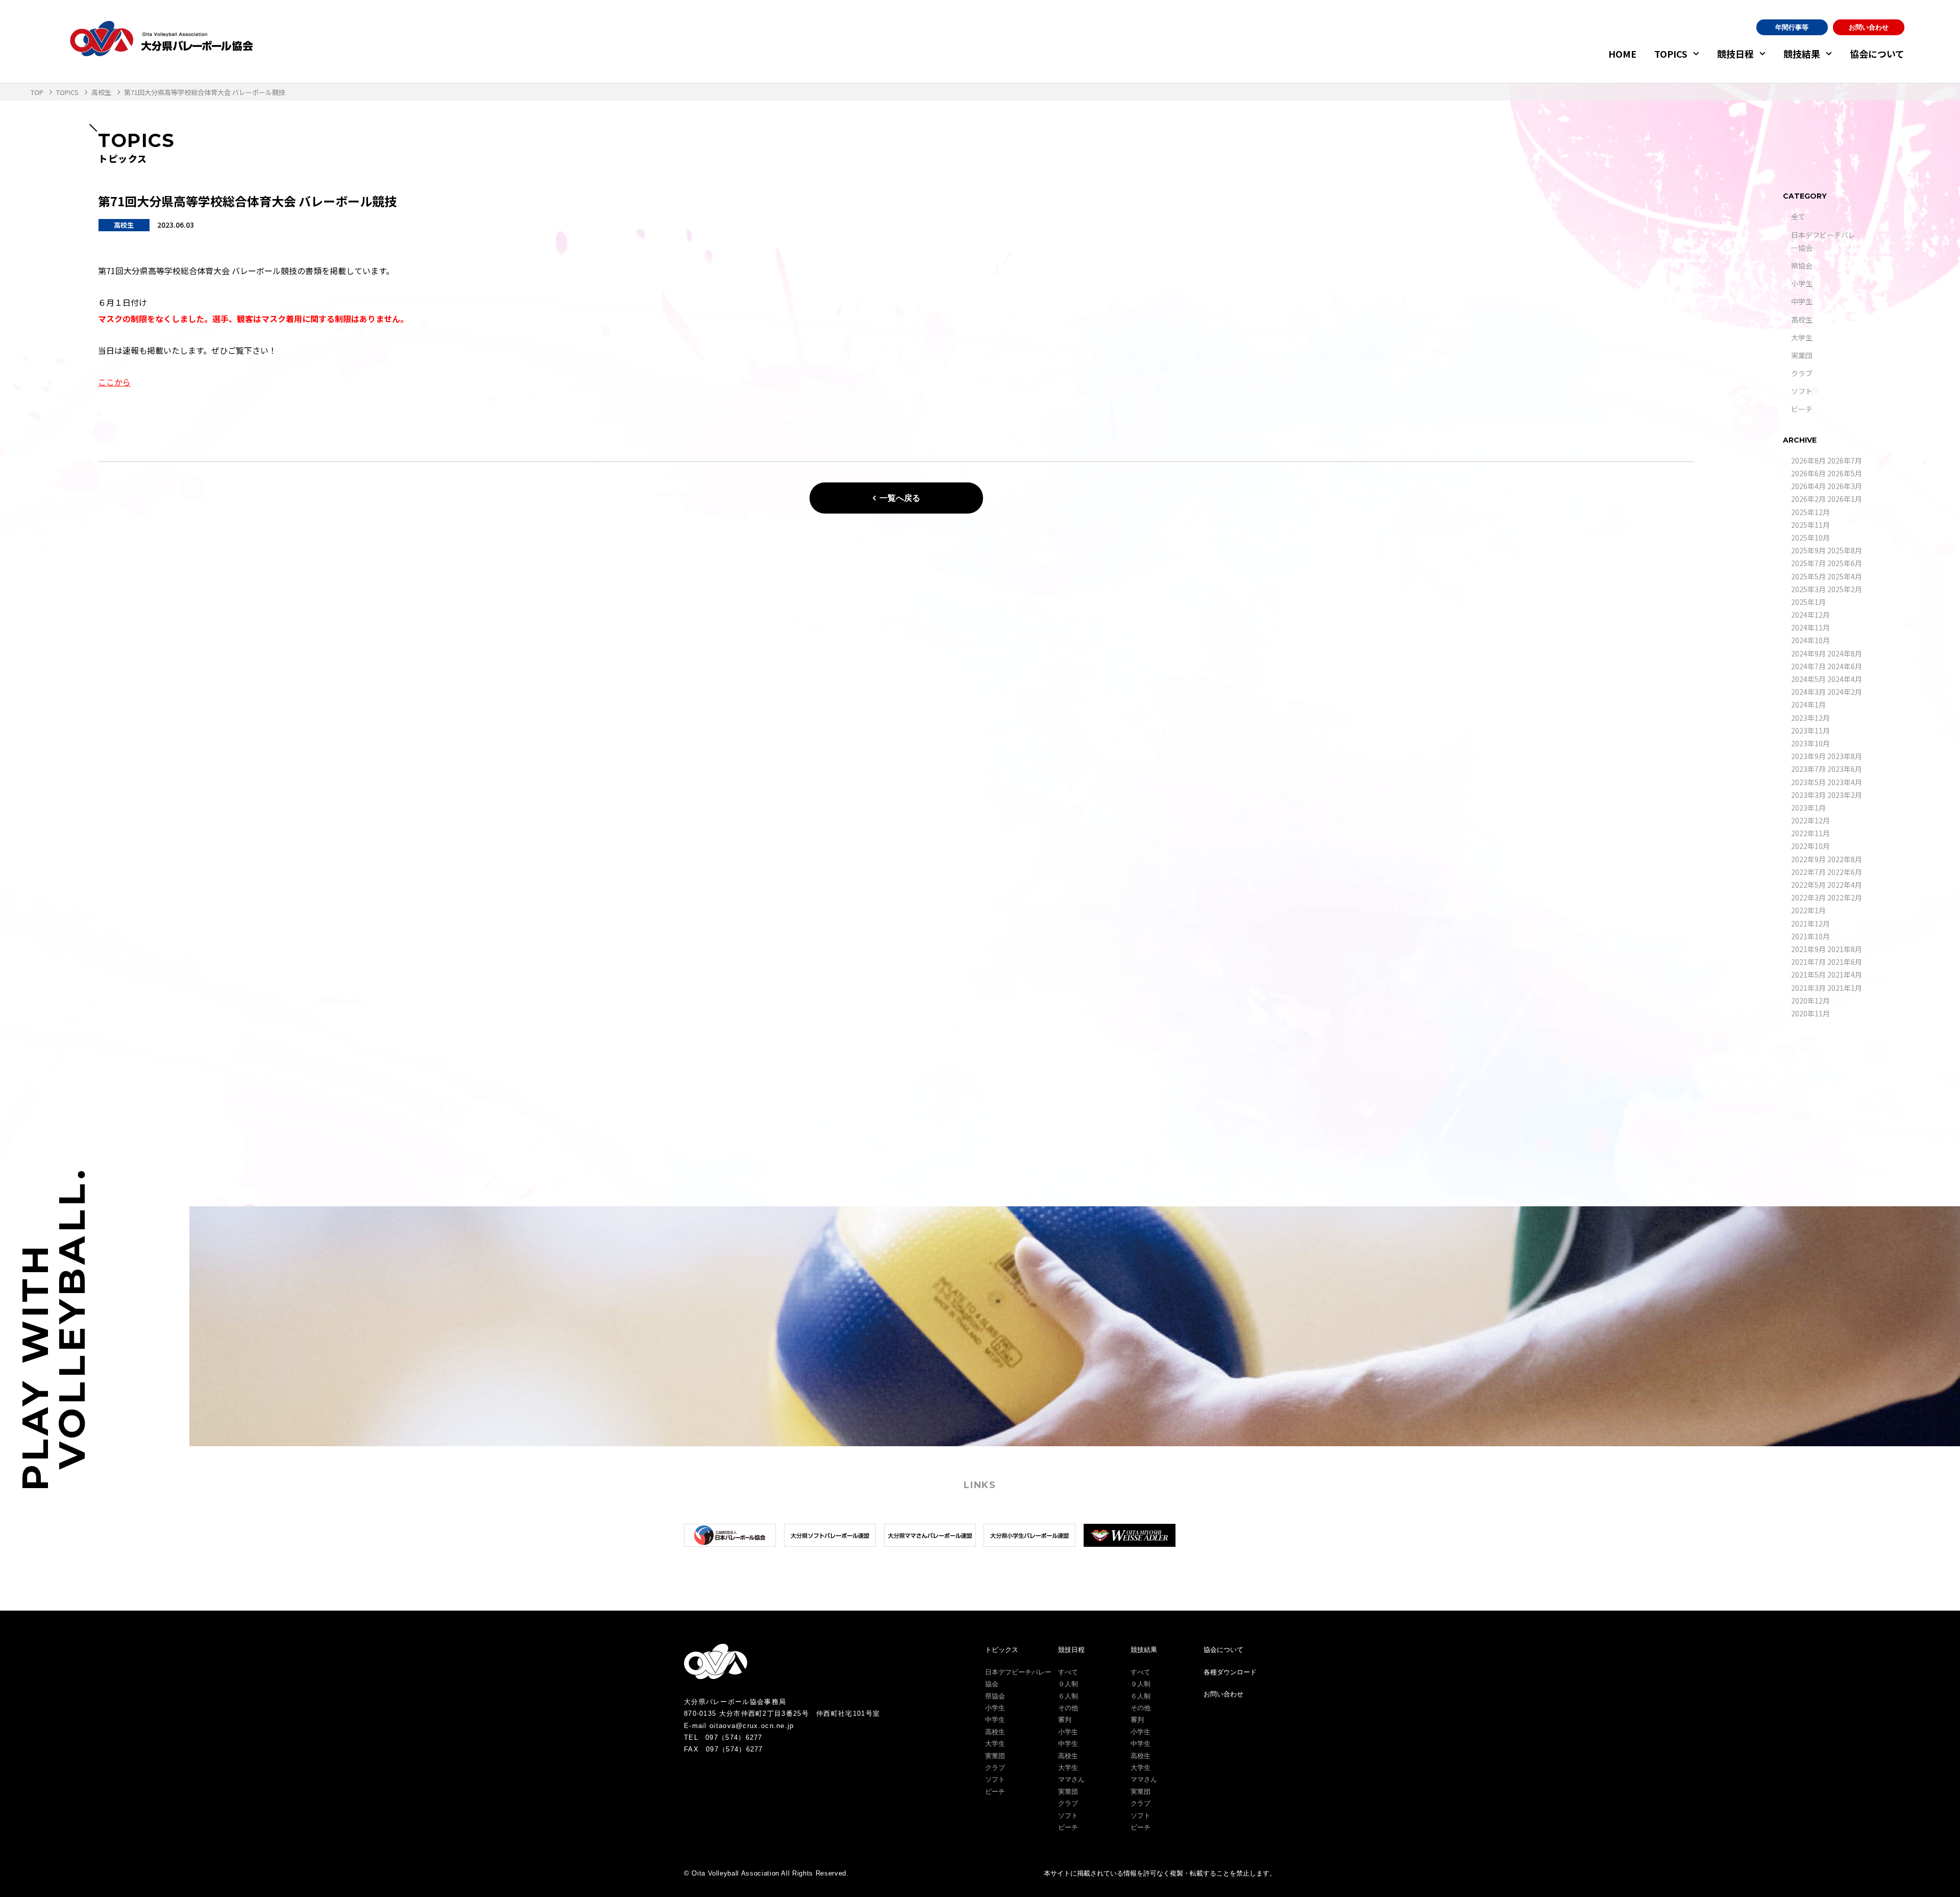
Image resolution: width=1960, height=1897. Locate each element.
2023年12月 (1810, 718)
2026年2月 (1808, 499)
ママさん (1071, 1779)
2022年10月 (1810, 846)
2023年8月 (1845, 756)
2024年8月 (1845, 653)
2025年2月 (1845, 589)
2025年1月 (1808, 602)
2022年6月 (1845, 872)
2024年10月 (1810, 640)
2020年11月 (1810, 1013)
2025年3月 (1808, 589)
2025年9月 (1808, 550)
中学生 (1802, 301)
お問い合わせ (1869, 27)
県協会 (1802, 265)
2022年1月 (1808, 910)
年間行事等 (1792, 27)
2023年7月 (1808, 769)
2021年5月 (1808, 975)
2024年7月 (1808, 666)
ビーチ (1802, 409)
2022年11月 (1810, 833)
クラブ (1802, 373)
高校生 (1802, 320)
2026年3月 (1845, 486)
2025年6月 (1845, 563)
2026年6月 (1808, 473)
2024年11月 (1810, 627)
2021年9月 (1808, 949)
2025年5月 (1808, 576)
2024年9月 (1808, 653)
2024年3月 (1808, 692)
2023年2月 (1845, 795)
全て (1798, 216)
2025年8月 (1845, 550)
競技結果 (1802, 54)
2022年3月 (1808, 897)
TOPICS (1671, 54)
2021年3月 (1808, 988)
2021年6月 (1845, 962)
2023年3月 (1808, 795)
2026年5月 (1845, 473)
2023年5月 (1808, 782)
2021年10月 (1810, 936)
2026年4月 (1808, 486)
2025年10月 (1810, 538)
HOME (1622, 54)
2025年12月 (1810, 512)
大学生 (1802, 337)
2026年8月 (1808, 460)
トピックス (1002, 1650)
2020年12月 (1810, 1001)
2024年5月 (1808, 679)
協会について (1877, 54)
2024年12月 (1810, 615)
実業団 (1802, 355)
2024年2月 (1845, 692)
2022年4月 (1845, 885)
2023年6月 (1845, 769)
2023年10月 (1810, 743)
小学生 (1802, 283)
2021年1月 (1845, 988)
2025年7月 (1808, 563)
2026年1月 (1845, 499)
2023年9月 (1808, 756)
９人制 (1068, 1684)
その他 (1068, 1708)
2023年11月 (1810, 731)
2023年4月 (1845, 782)
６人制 (1068, 1696)
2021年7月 (1808, 962)
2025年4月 (1845, 576)
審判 (1065, 1720)
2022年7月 (1808, 872)
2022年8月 (1845, 859)
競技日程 (1735, 54)
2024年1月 (1808, 704)
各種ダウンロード (1230, 1672)
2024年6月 (1845, 666)
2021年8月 (1845, 949)
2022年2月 (1845, 897)
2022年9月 (1808, 859)
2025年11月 (1810, 525)
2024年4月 (1845, 679)
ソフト (1802, 391)
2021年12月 (1810, 923)
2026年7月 (1845, 460)
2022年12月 (1810, 820)
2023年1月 (1808, 808)
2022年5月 (1808, 885)
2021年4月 (1845, 975)
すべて (1068, 1672)
